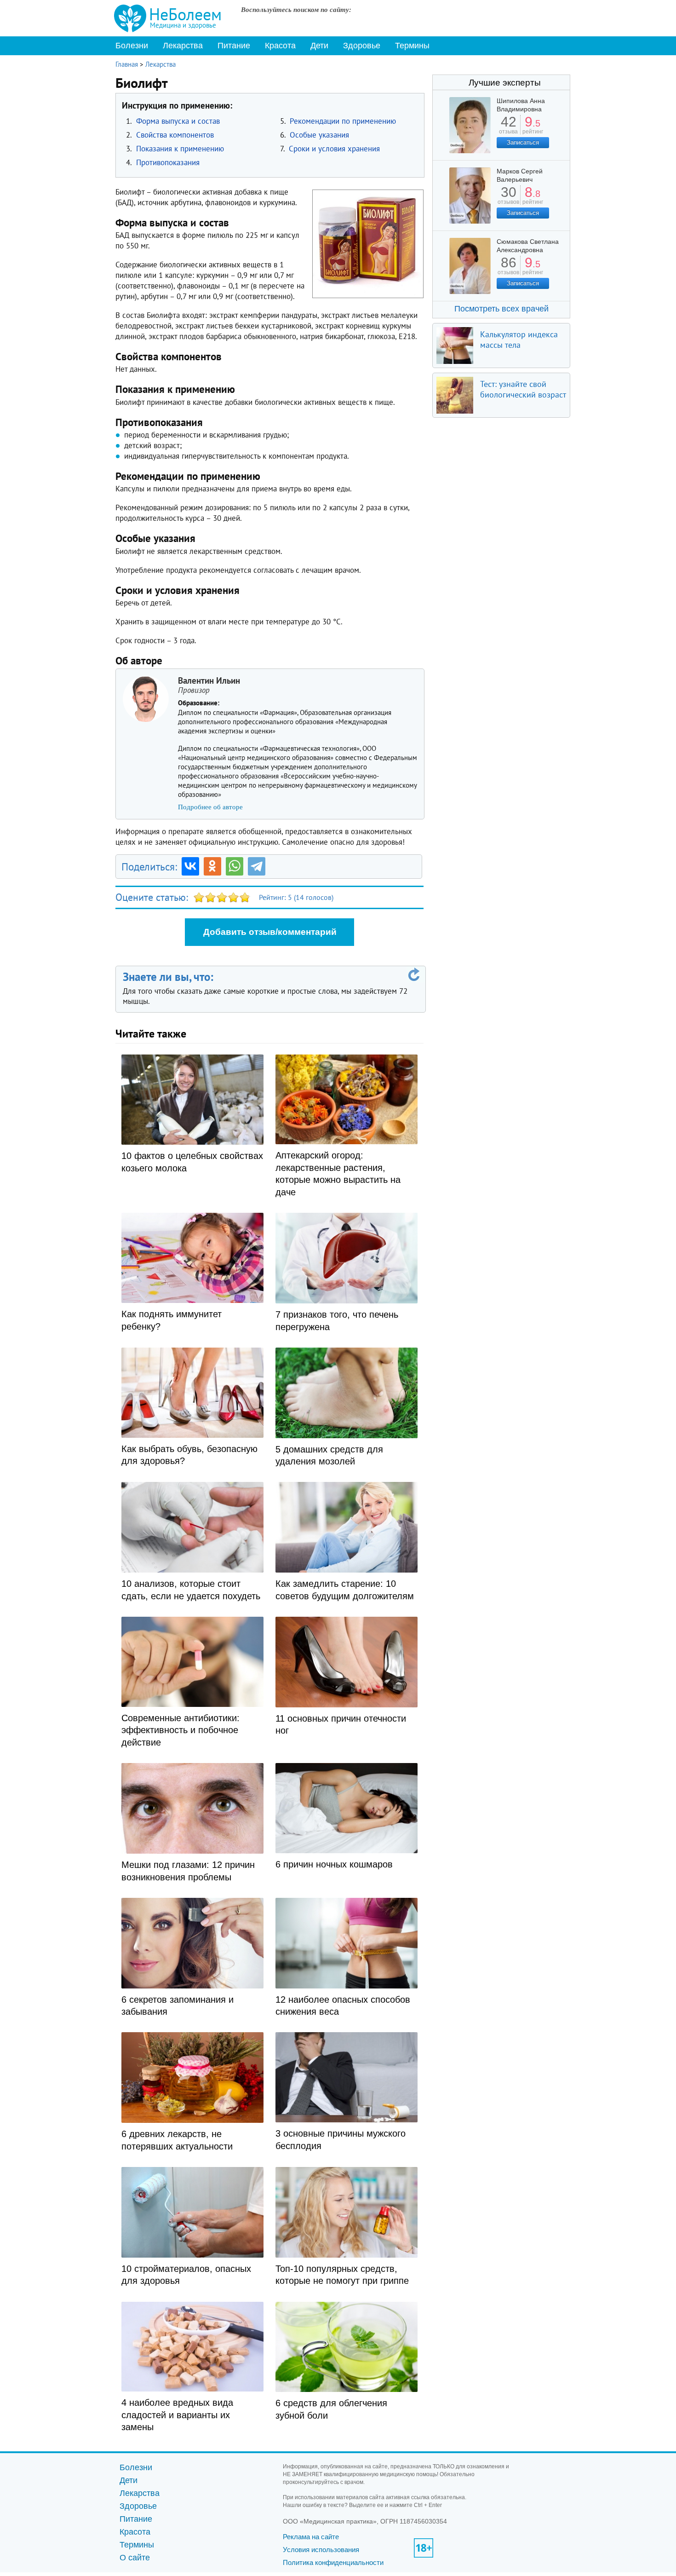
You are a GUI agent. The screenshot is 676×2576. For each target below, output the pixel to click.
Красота (280, 46)
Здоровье (362, 46)
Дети (319, 46)
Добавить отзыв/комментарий (270, 932)
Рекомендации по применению (343, 121)
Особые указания (319, 135)
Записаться (523, 142)
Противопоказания (168, 162)
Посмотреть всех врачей (501, 309)
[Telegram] (257, 866)
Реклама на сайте (311, 2537)
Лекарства (183, 46)
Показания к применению (180, 149)
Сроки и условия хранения (334, 149)
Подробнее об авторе (210, 807)
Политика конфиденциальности (333, 2562)
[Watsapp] (235, 866)
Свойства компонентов (175, 135)
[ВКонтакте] (190, 866)
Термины (412, 46)
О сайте (135, 2558)
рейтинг (533, 128)
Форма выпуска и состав (178, 121)
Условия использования (321, 2550)
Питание (234, 46)
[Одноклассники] (212, 866)
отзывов (508, 199)
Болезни (132, 46)
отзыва (508, 128)
